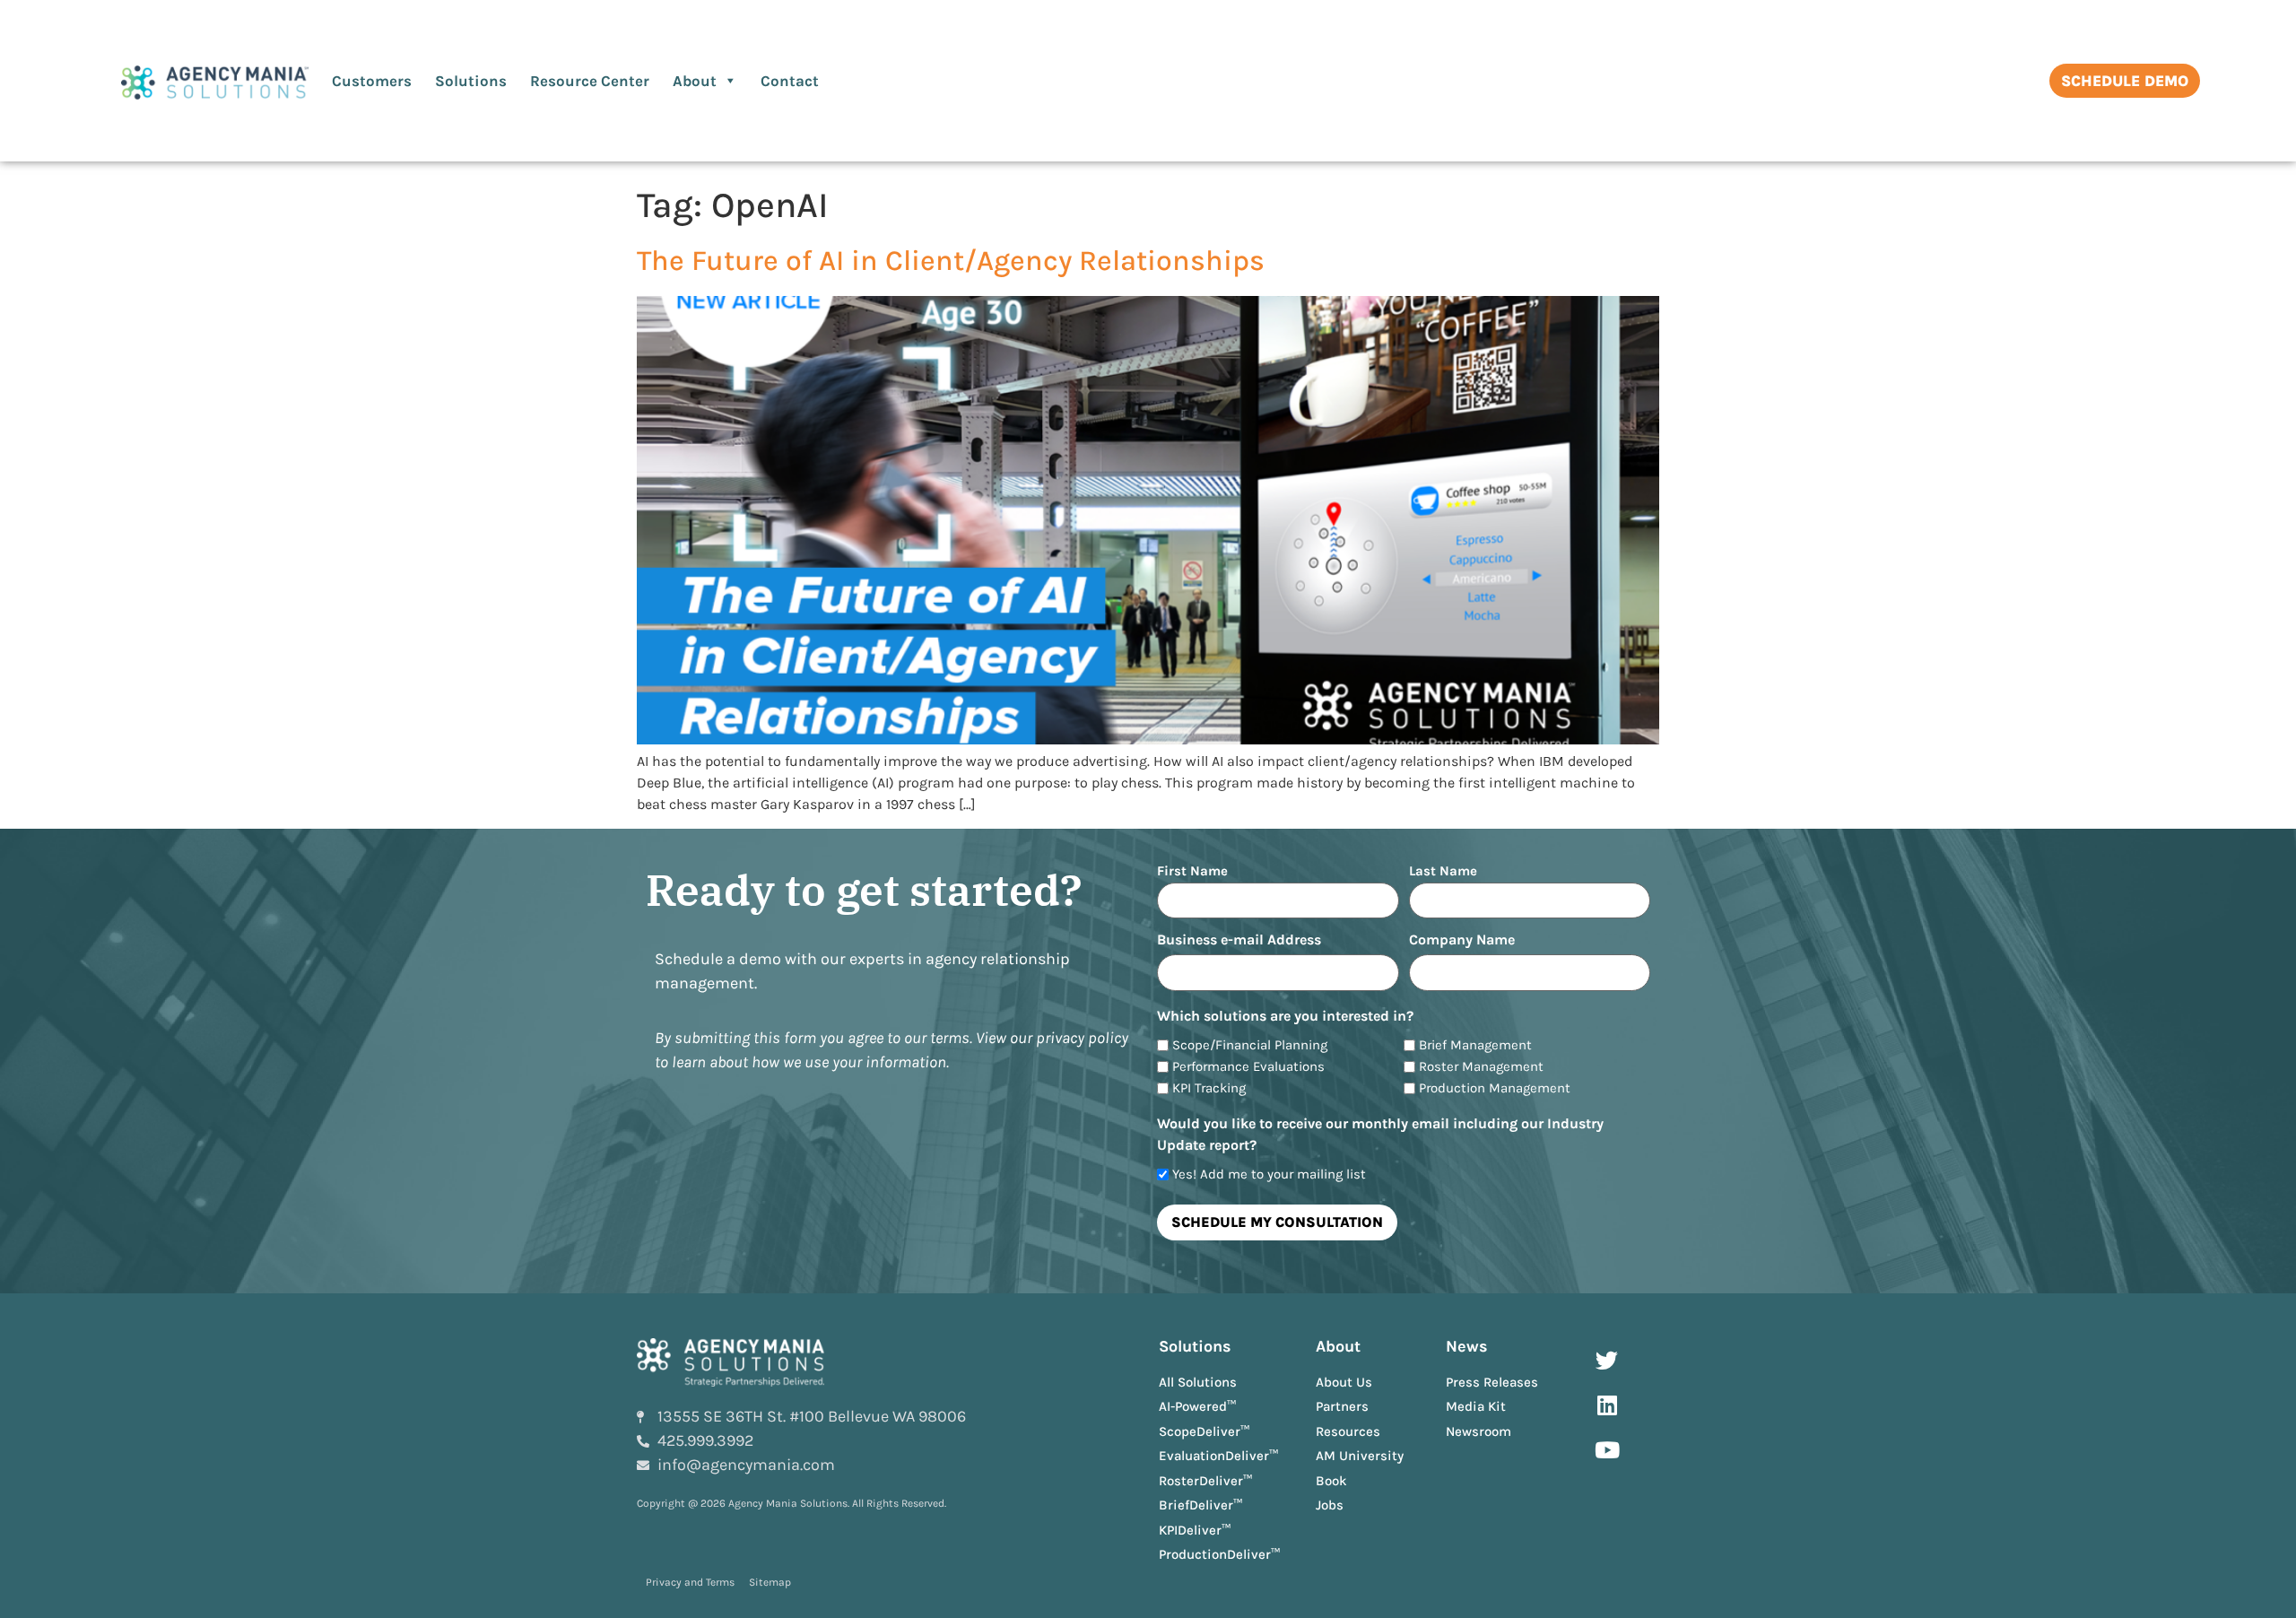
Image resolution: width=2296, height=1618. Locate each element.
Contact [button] (790, 81)
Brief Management (1475, 1045)
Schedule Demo (2125, 81)
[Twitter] (1607, 1361)
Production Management (1495, 1088)
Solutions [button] (471, 81)
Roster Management (1481, 1067)
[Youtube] (1607, 1450)
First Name (1192, 870)
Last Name (1443, 870)
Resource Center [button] (590, 81)
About (695, 81)
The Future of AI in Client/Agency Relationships (951, 261)
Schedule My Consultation (1277, 1222)
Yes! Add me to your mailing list (1269, 1174)
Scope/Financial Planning (1250, 1045)
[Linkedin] (1607, 1405)
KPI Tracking (1209, 1088)
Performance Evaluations (1248, 1067)
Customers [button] (372, 81)
